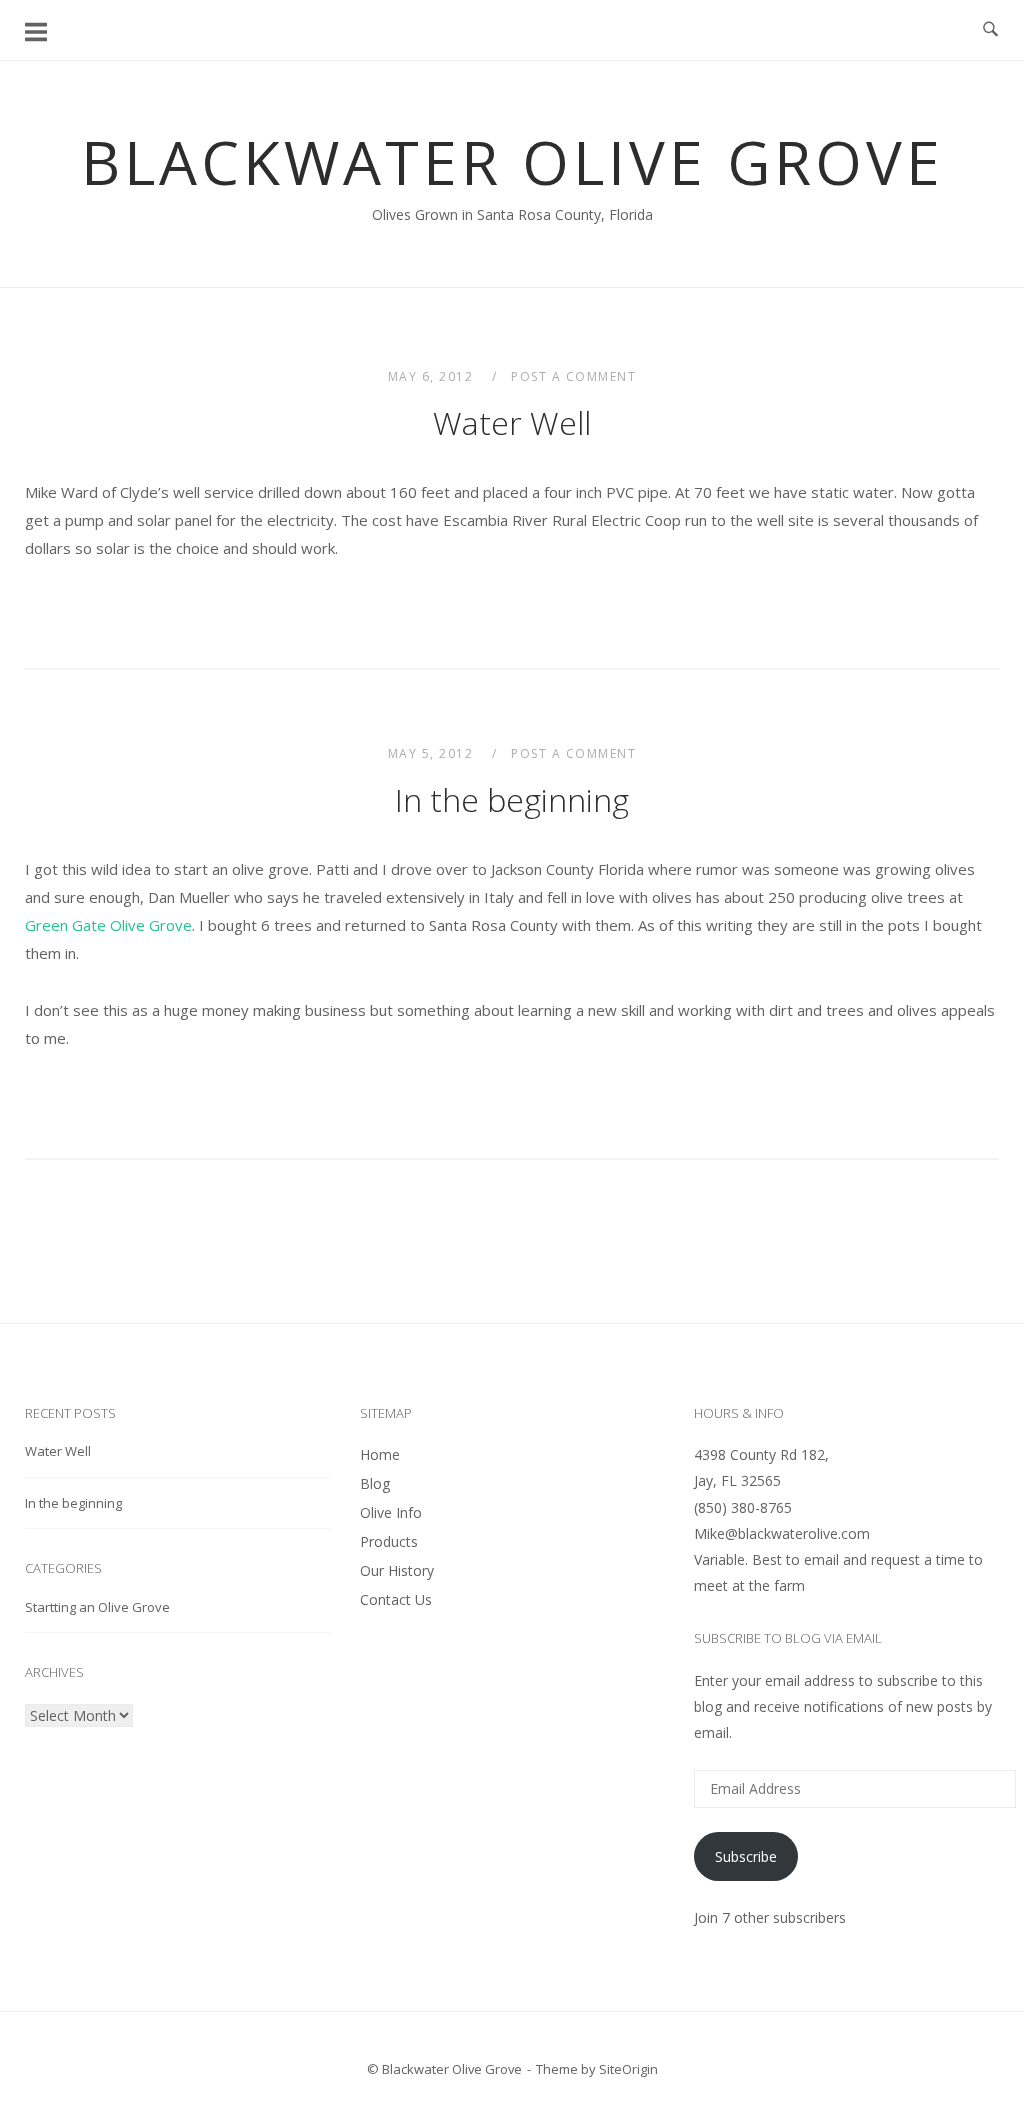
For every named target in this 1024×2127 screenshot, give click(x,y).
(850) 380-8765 (743, 1507)
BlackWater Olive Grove (512, 162)
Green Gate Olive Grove (108, 925)
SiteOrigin (628, 2069)
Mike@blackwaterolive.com (782, 1533)
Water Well (512, 422)
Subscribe (746, 1856)
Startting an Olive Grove (97, 1607)
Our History (397, 1570)
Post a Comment (573, 376)
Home (380, 1454)
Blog (375, 1483)
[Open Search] (990, 30)
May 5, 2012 (433, 753)
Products (389, 1541)
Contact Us (396, 1599)
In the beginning (512, 799)
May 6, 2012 (433, 376)
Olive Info (391, 1512)
